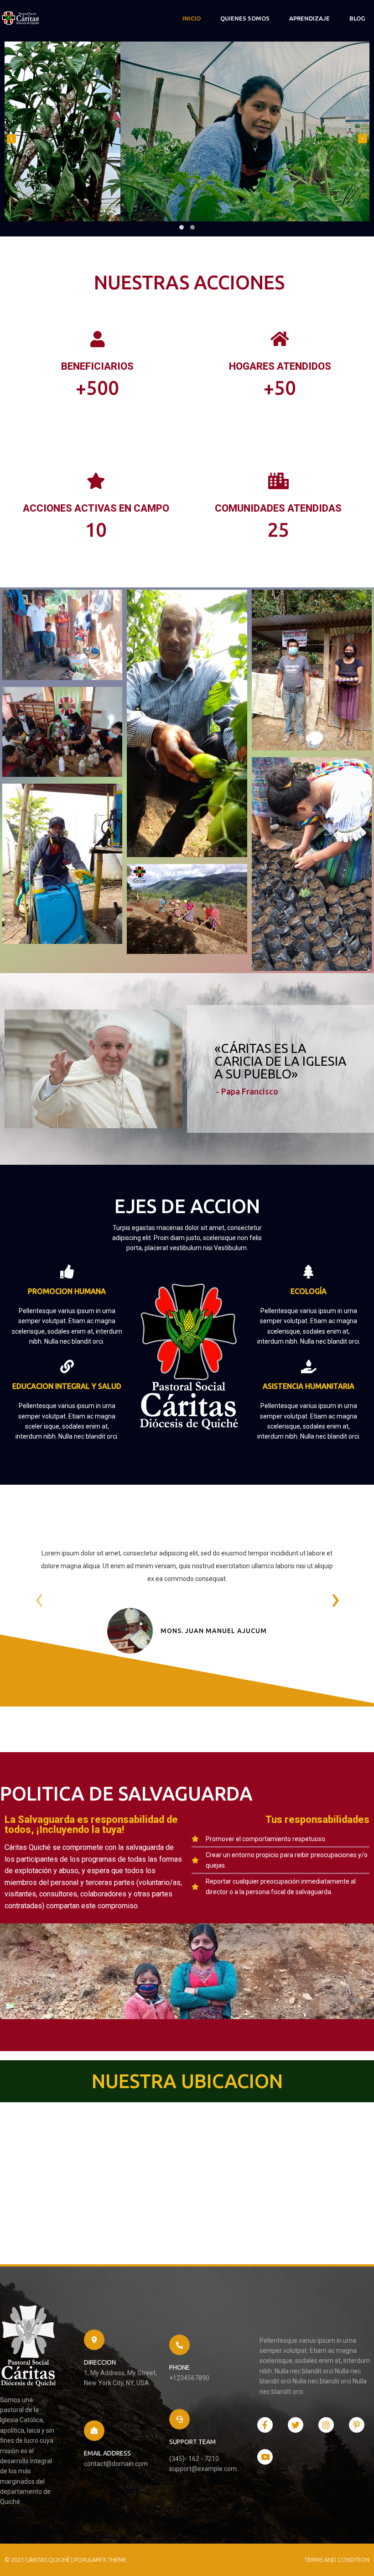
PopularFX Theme (100, 2560)
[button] (182, 227)
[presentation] (11, 139)
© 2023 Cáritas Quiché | (39, 2560)
